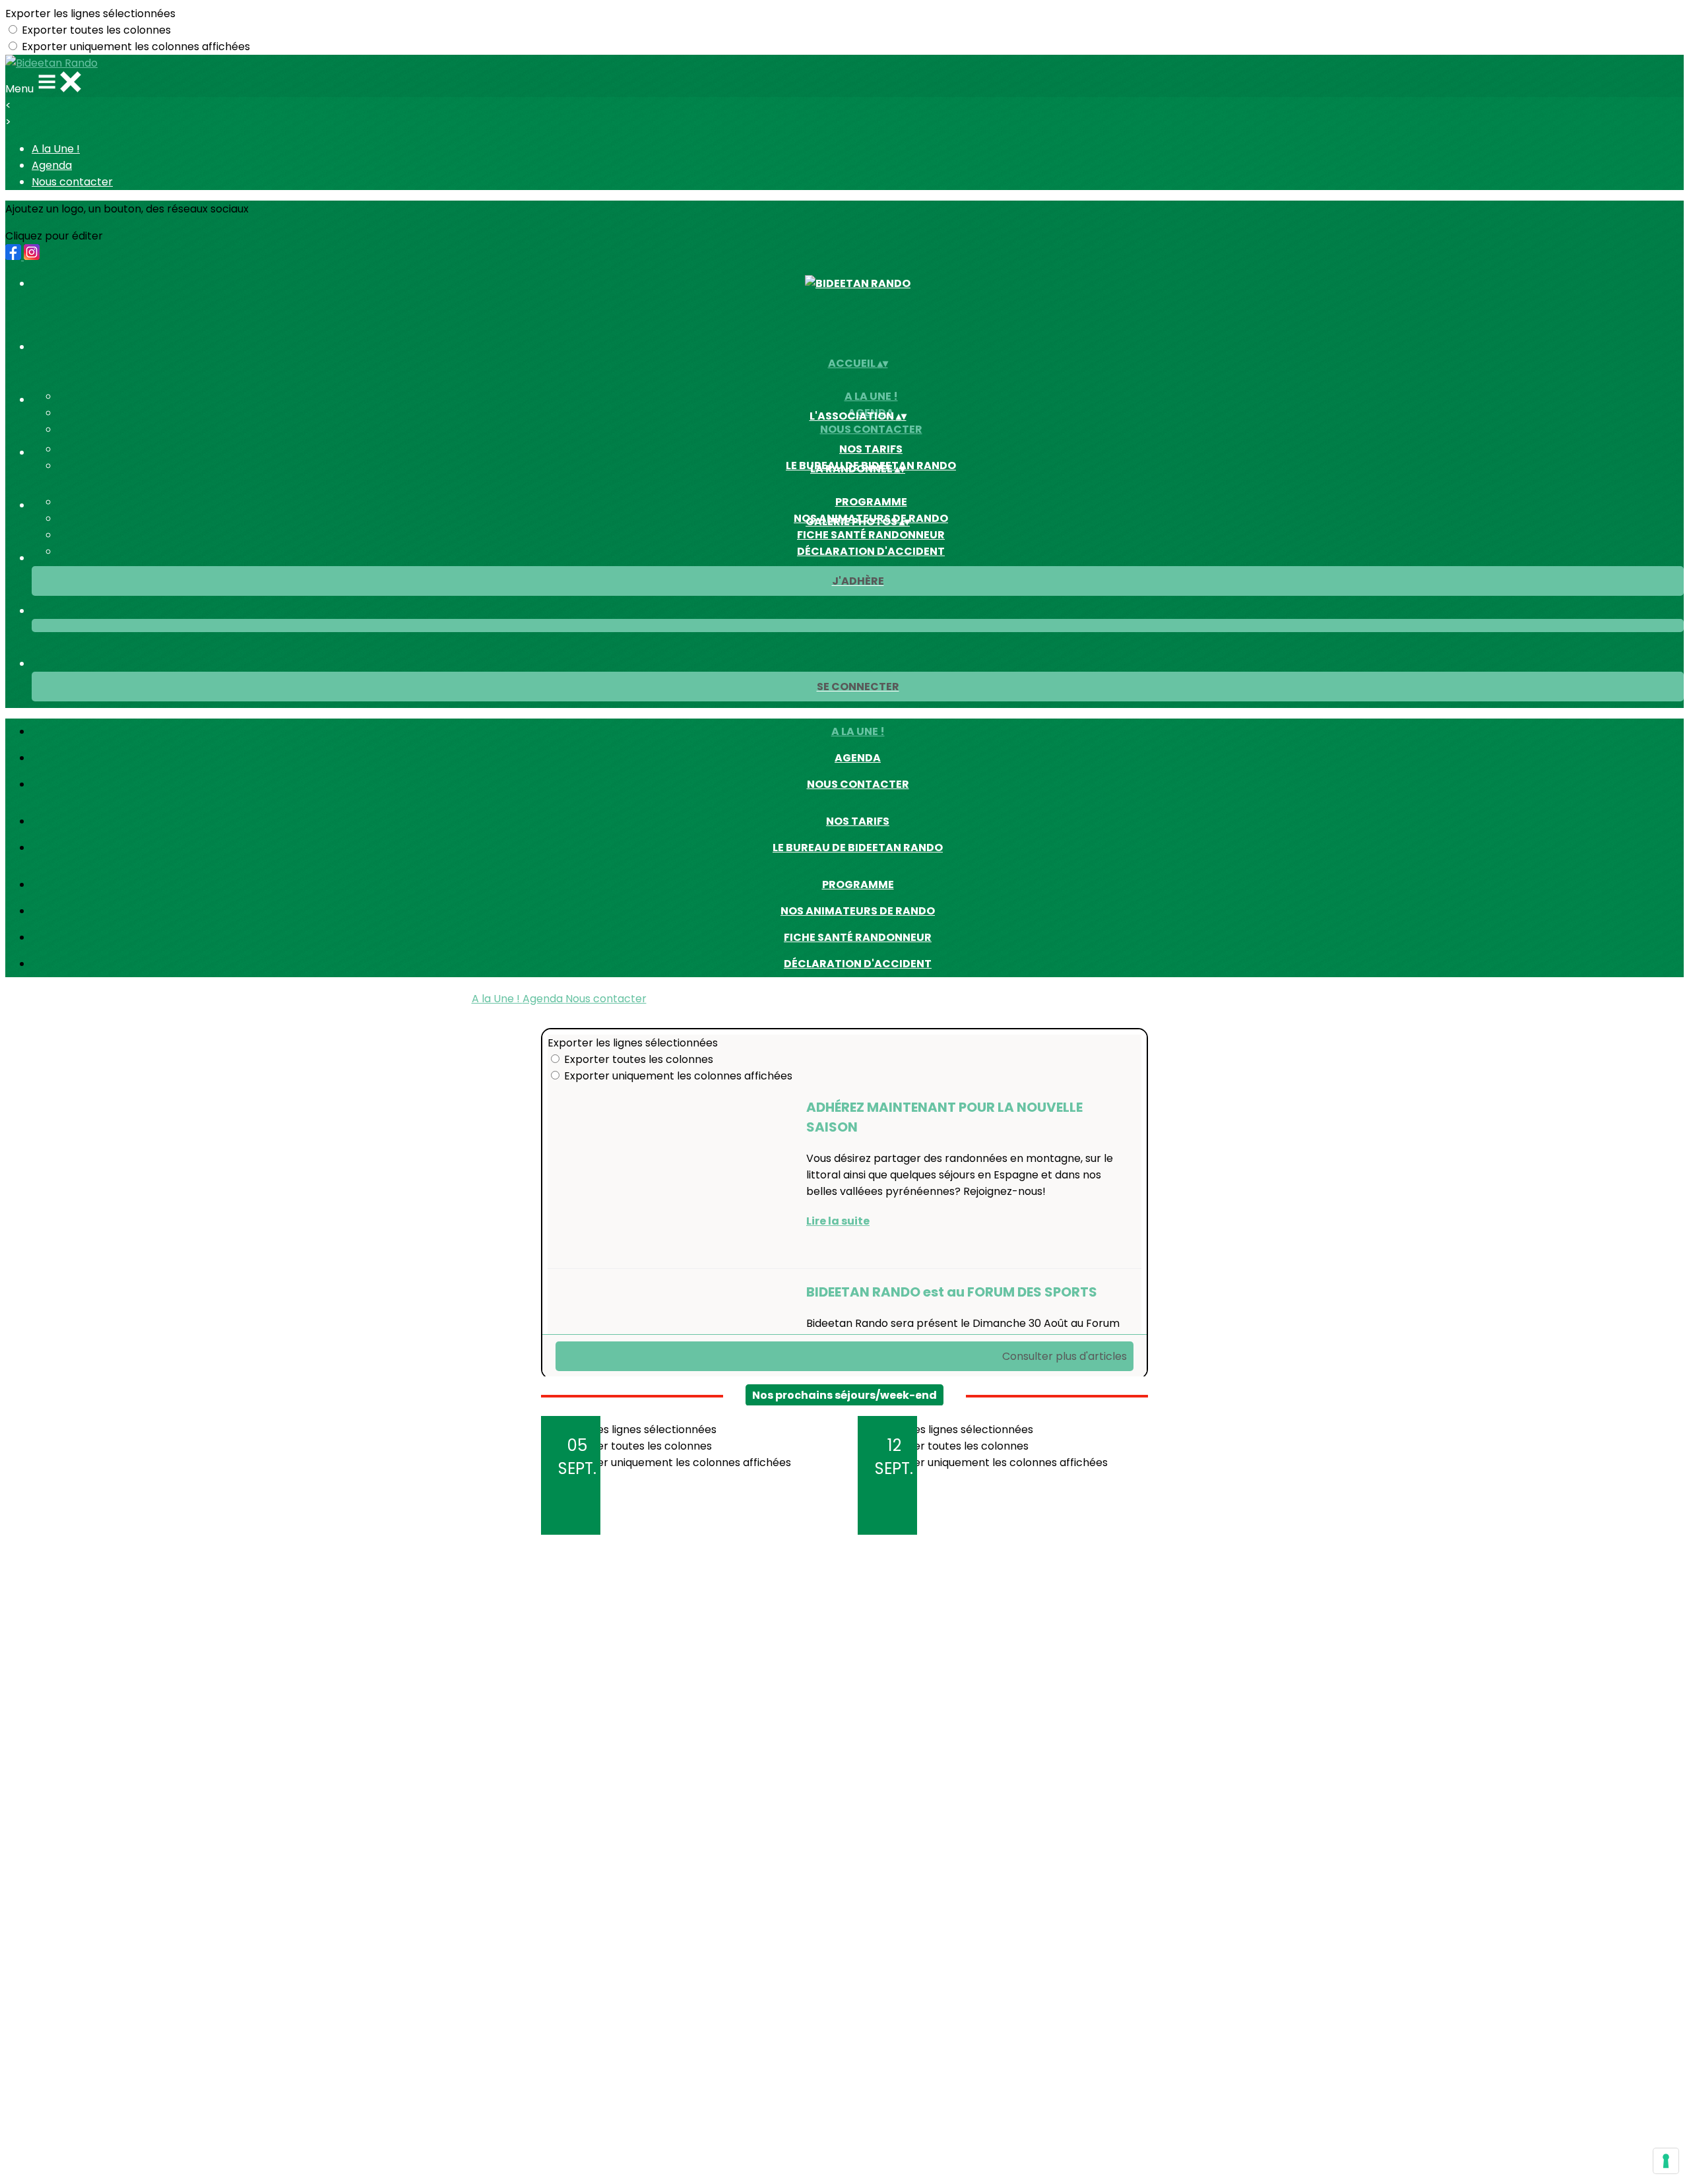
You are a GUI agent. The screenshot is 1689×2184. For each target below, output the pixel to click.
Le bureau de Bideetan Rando (858, 848)
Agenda (52, 165)
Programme (871, 502)
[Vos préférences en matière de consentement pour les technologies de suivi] (1666, 2161)
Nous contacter (72, 182)
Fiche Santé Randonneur (871, 535)
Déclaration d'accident (871, 551)
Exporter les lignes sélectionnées (90, 14)
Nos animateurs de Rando (858, 911)
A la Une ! (56, 149)
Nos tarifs (871, 449)
